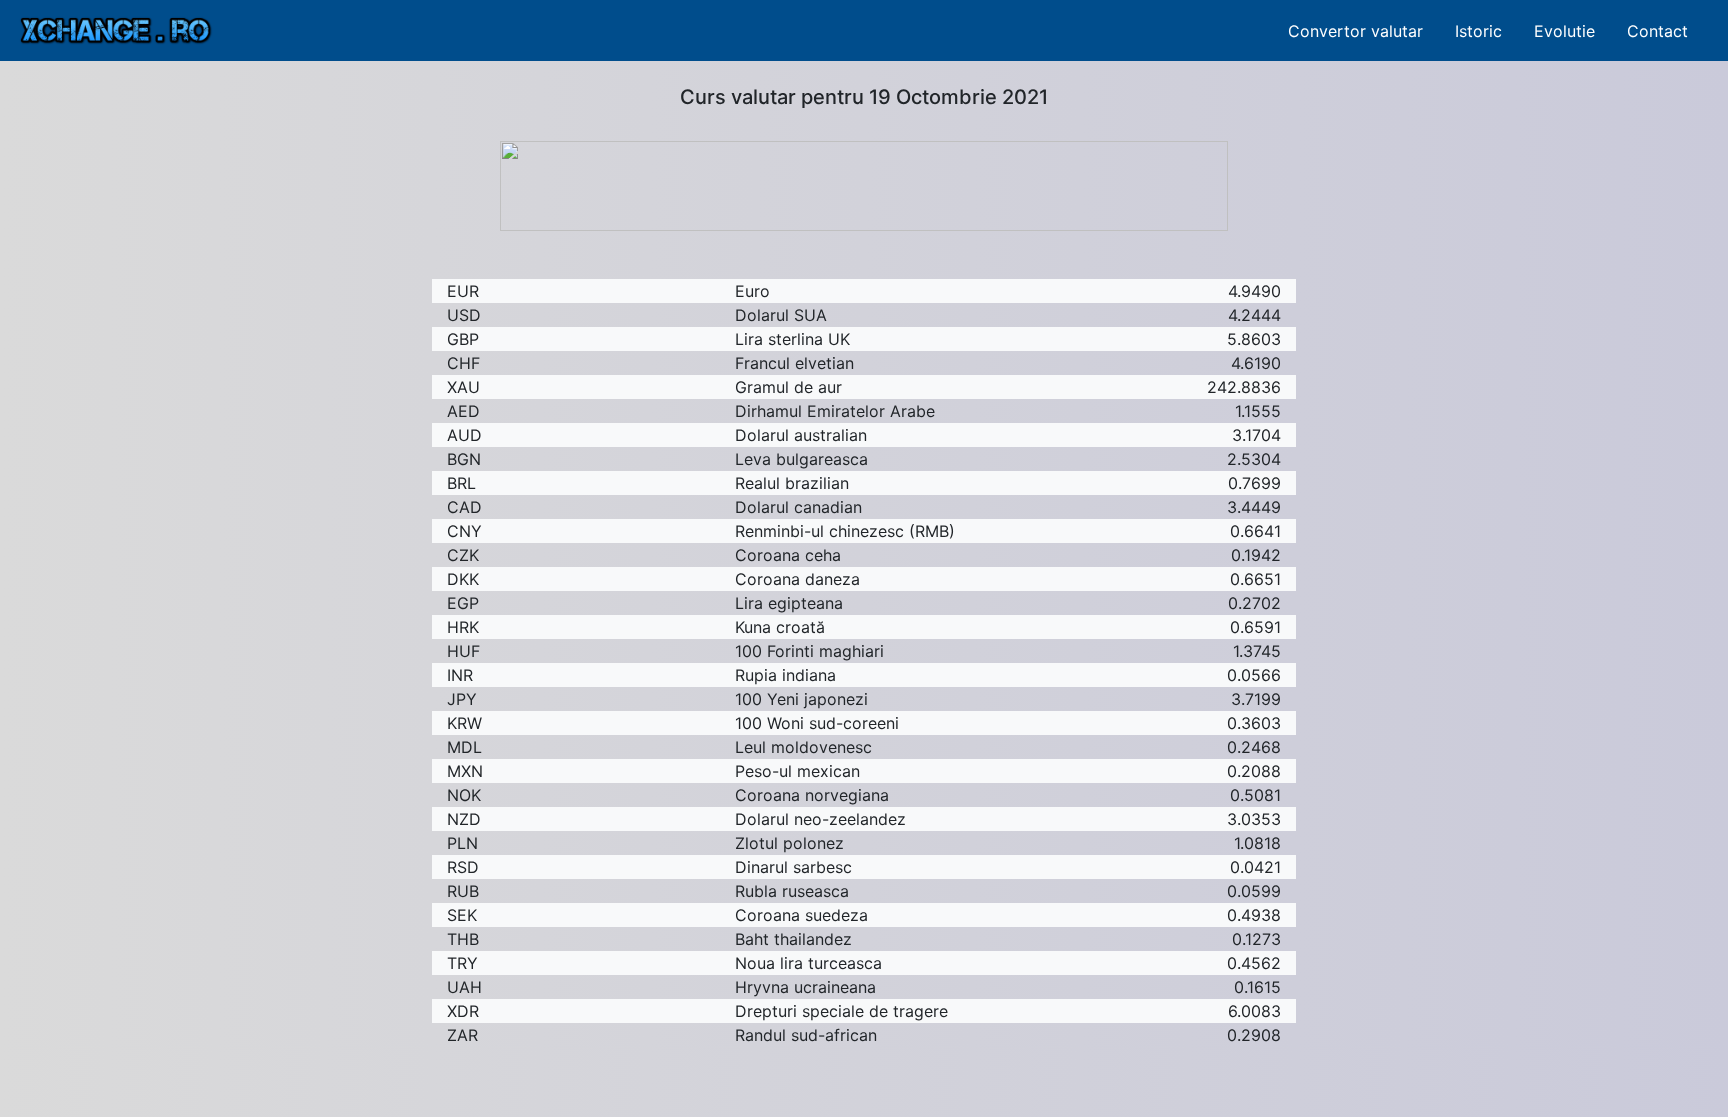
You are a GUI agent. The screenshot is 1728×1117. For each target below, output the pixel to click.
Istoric (1478, 31)
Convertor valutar (1355, 31)
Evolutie (1564, 31)
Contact (1657, 31)
